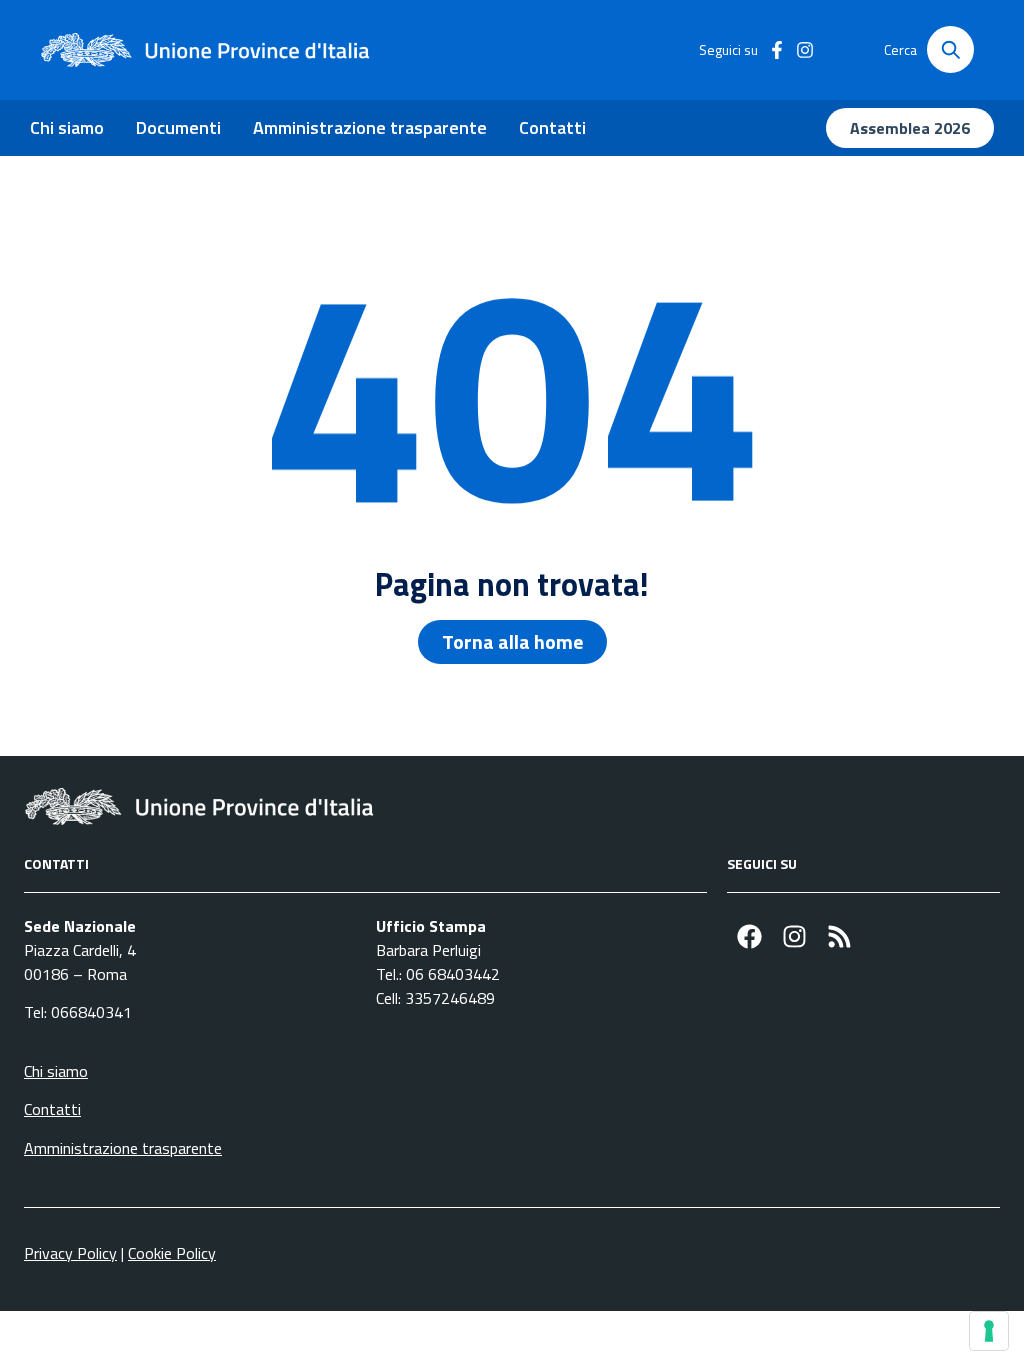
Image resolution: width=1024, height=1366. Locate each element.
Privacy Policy (70, 1253)
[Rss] (839, 936)
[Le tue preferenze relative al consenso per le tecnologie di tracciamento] (989, 1331)
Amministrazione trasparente (370, 127)
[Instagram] (794, 936)
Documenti (178, 127)
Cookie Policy (172, 1253)
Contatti (552, 127)
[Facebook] (749, 936)
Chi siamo (67, 127)
